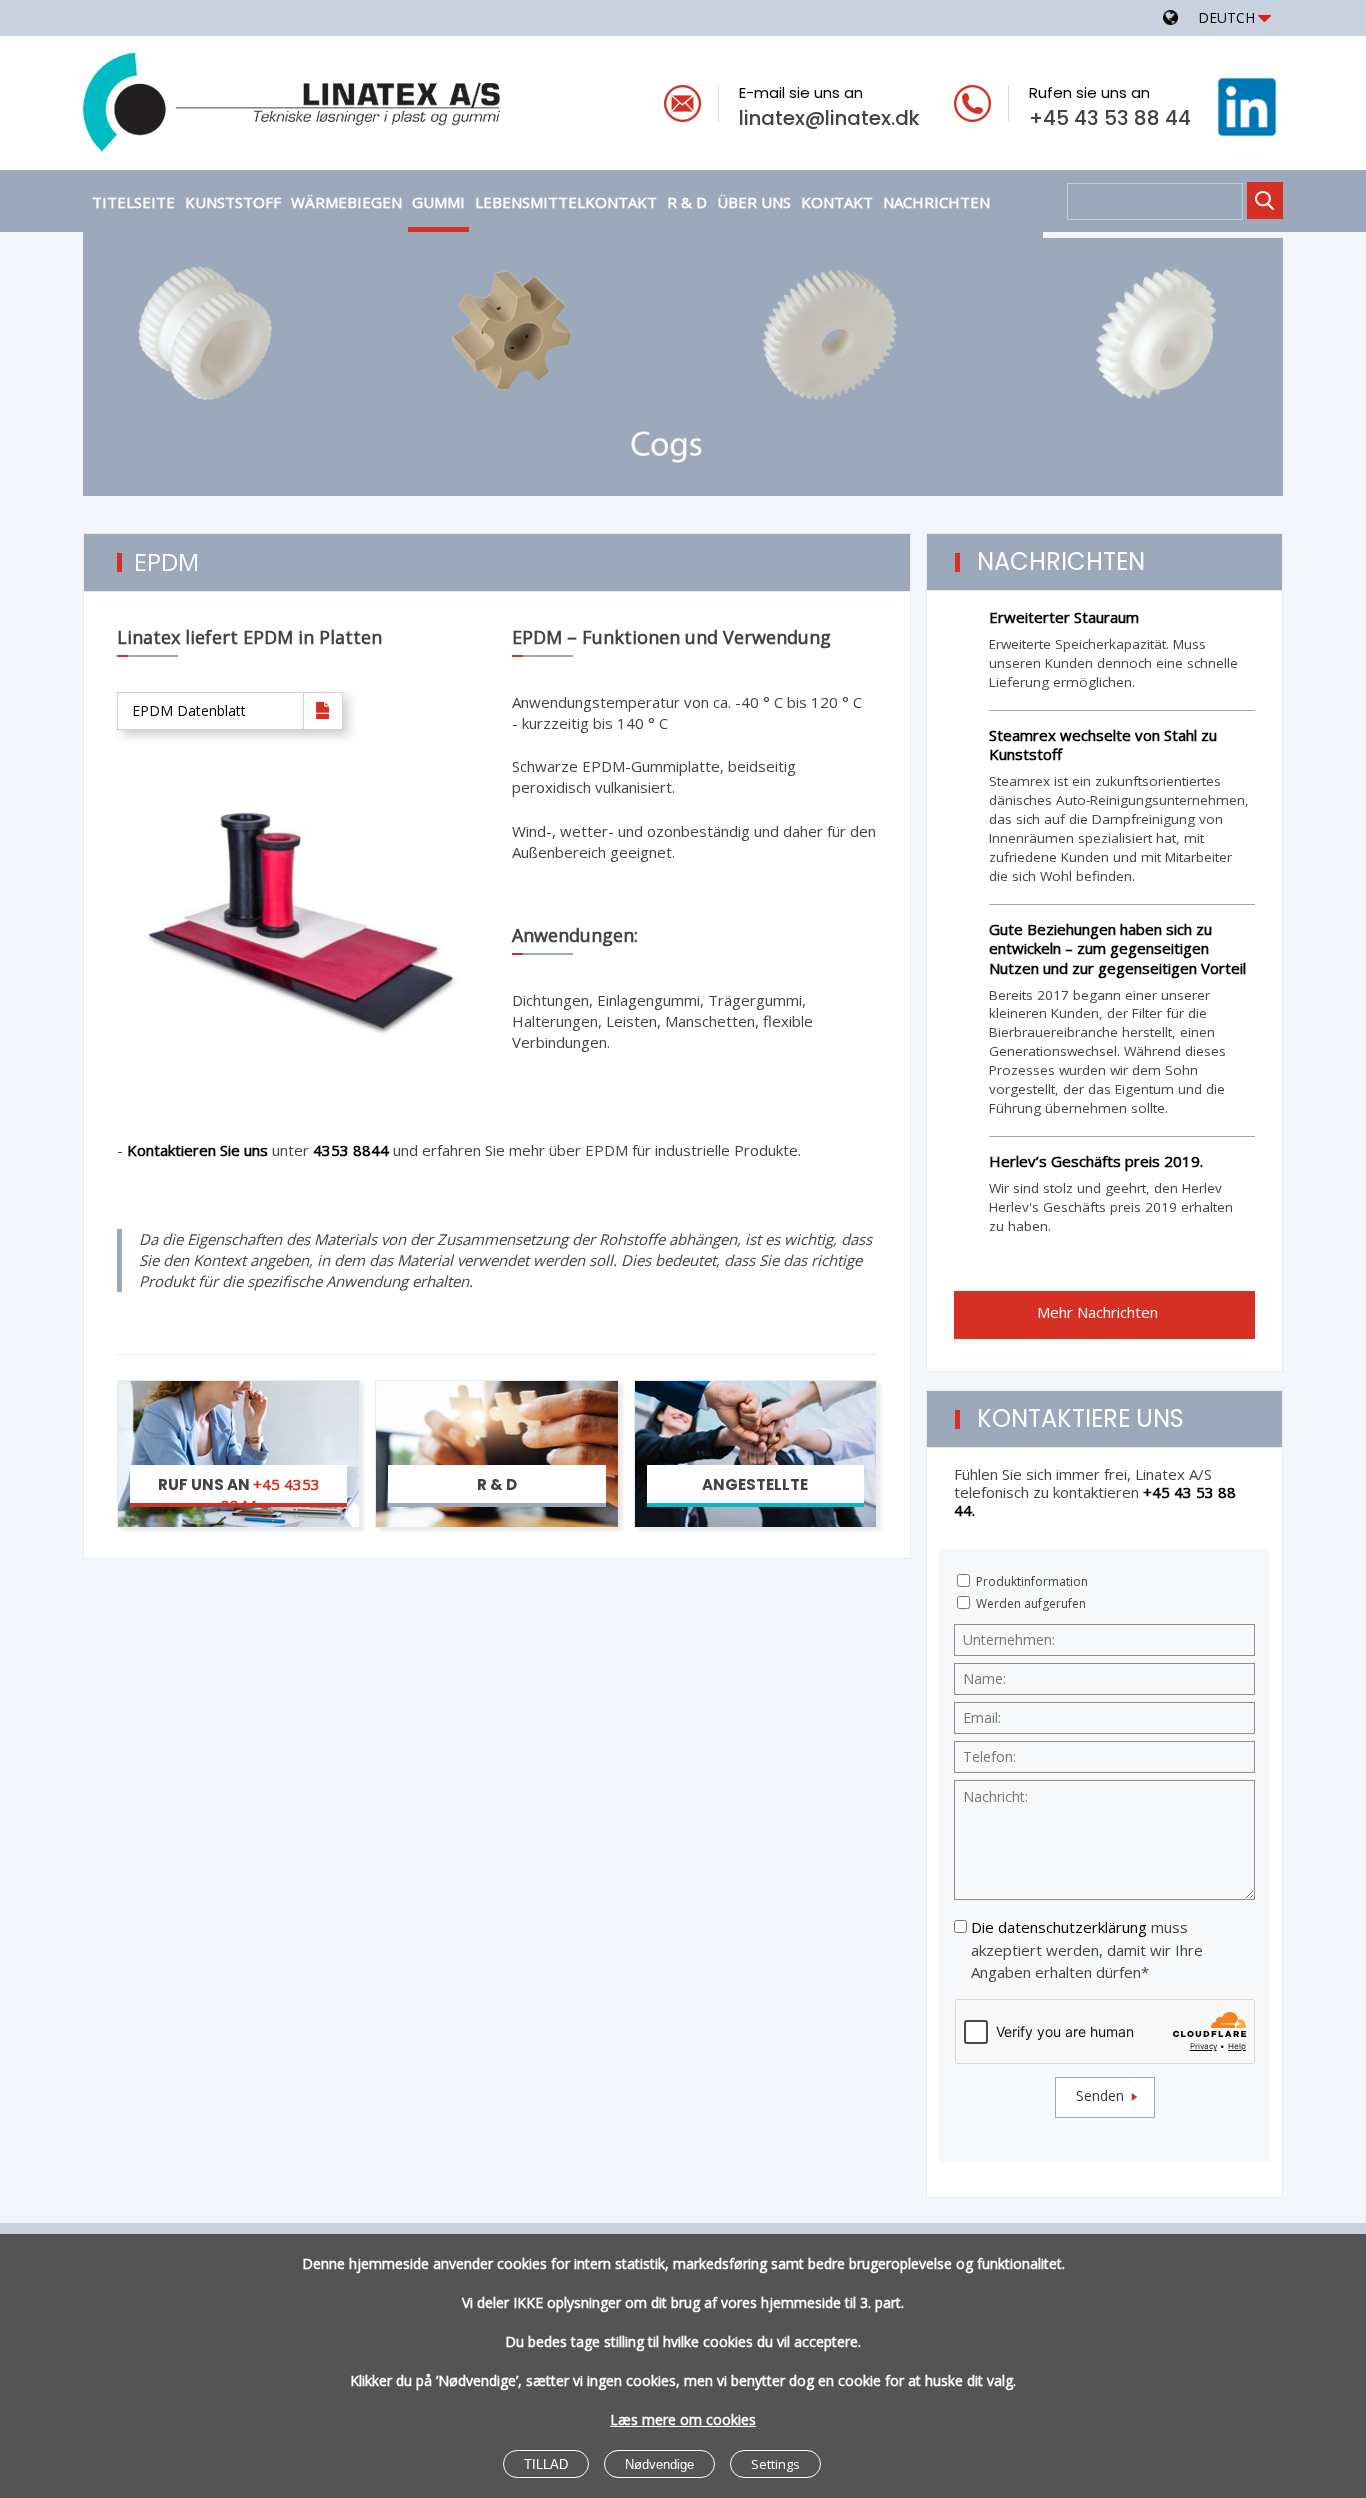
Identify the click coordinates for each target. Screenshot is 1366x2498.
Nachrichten (936, 202)
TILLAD (546, 2464)
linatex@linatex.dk (829, 118)
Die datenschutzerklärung (1059, 1927)
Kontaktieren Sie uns (199, 1150)
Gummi (438, 202)
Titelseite (133, 202)
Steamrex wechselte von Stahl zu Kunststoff (1103, 745)
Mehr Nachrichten (1099, 1312)
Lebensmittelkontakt (566, 202)
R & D (687, 202)
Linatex (367, 106)
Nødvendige (659, 2464)
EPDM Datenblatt (189, 710)
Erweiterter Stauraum (1064, 617)
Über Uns (754, 202)
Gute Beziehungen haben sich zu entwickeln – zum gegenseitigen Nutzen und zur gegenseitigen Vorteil (1117, 948)
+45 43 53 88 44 (1110, 118)
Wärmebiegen (346, 202)
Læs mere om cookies (683, 2419)
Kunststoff (233, 202)
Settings (775, 2464)
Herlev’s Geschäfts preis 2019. (1096, 1161)
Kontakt (837, 202)
